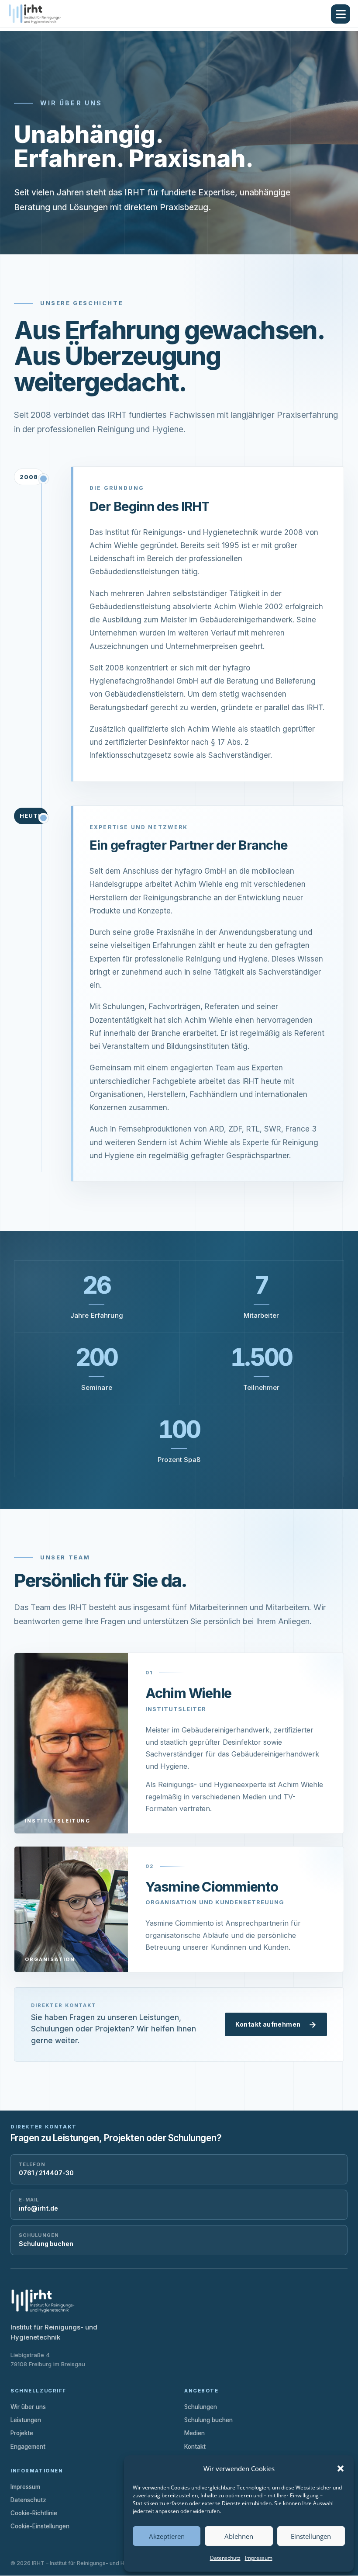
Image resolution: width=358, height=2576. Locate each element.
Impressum (259, 2558)
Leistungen (26, 2420)
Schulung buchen (208, 2420)
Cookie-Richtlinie (34, 2513)
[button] (341, 2468)
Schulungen (201, 2407)
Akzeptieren (167, 2536)
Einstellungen (311, 2536)
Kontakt (195, 2447)
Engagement (28, 2447)
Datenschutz (225, 2558)
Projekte (22, 2433)
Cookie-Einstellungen (40, 2526)
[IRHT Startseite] (43, 2301)
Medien (194, 2433)
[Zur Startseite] (43, 14)
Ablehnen (239, 2536)
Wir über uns (28, 2407)
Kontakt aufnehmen (276, 2025)
